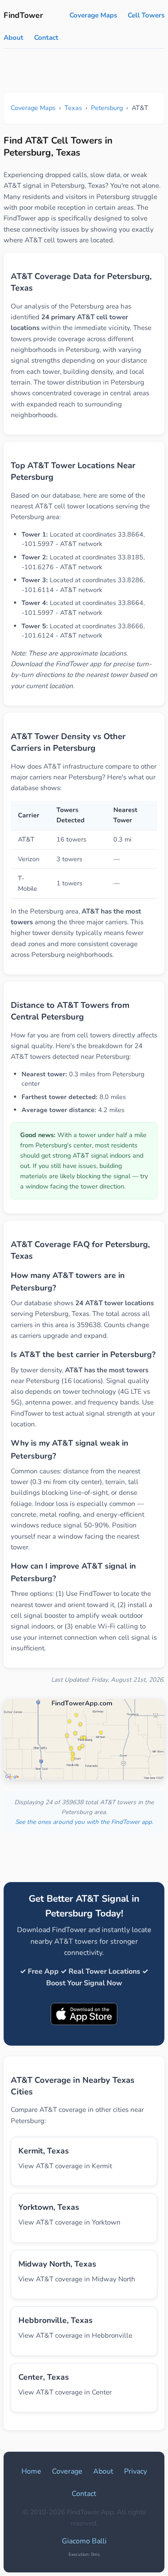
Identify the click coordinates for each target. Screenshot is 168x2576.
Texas (73, 108)
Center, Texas (44, 2377)
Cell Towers (146, 15)
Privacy (136, 2471)
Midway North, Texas (57, 2264)
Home (31, 2471)
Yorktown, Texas (49, 2207)
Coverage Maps (93, 15)
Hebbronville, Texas (56, 2320)
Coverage (67, 2471)
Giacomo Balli (84, 2541)
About (13, 38)
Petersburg (107, 108)
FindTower (23, 15)
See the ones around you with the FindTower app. (84, 1822)
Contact (46, 38)
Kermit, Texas (44, 2151)
